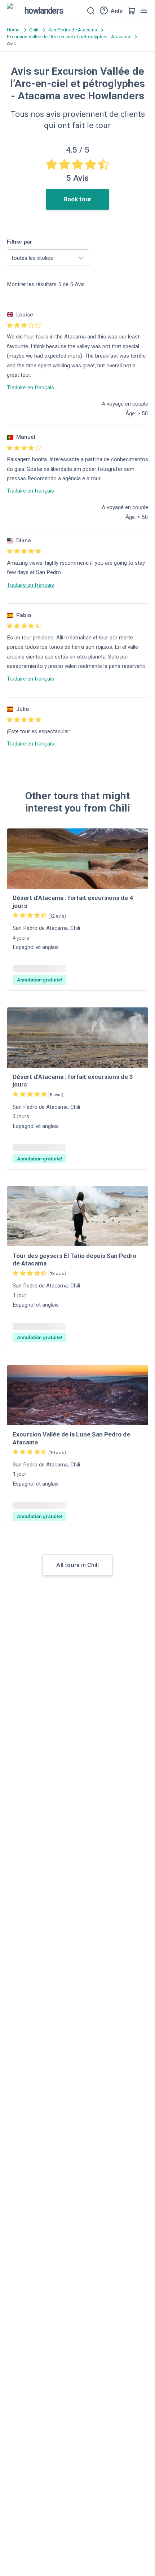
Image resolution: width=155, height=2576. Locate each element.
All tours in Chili (77, 1565)
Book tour (77, 199)
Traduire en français (30, 388)
